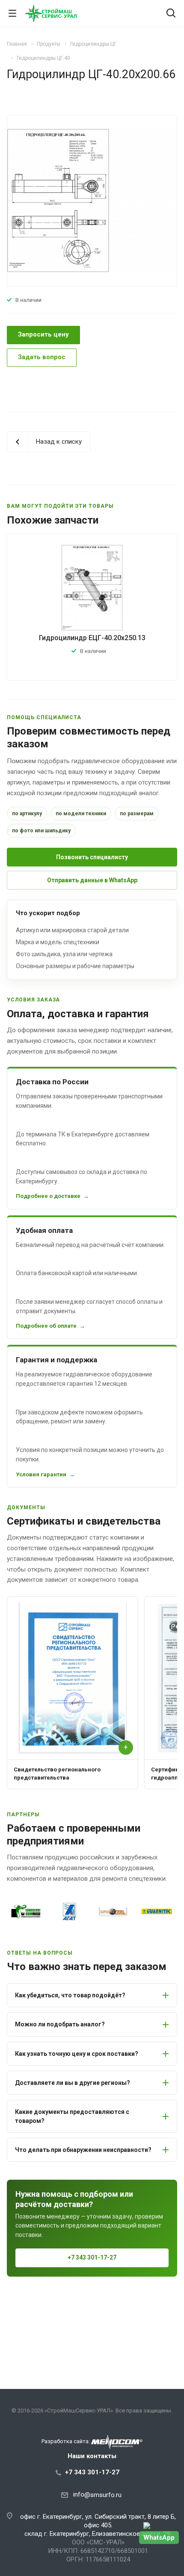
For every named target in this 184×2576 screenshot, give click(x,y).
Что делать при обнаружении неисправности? (83, 2150)
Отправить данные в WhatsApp (92, 880)
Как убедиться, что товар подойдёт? (70, 1995)
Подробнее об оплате (46, 1326)
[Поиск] (171, 14)
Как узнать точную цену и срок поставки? (77, 2054)
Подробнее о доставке (48, 1196)
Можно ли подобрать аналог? (60, 2024)
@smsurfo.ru (103, 2495)
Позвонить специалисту (92, 857)
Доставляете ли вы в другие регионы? (73, 2083)
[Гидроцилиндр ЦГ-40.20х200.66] (92, 200)
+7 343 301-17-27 (92, 2257)
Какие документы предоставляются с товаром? (72, 2116)
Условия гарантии (41, 1474)
